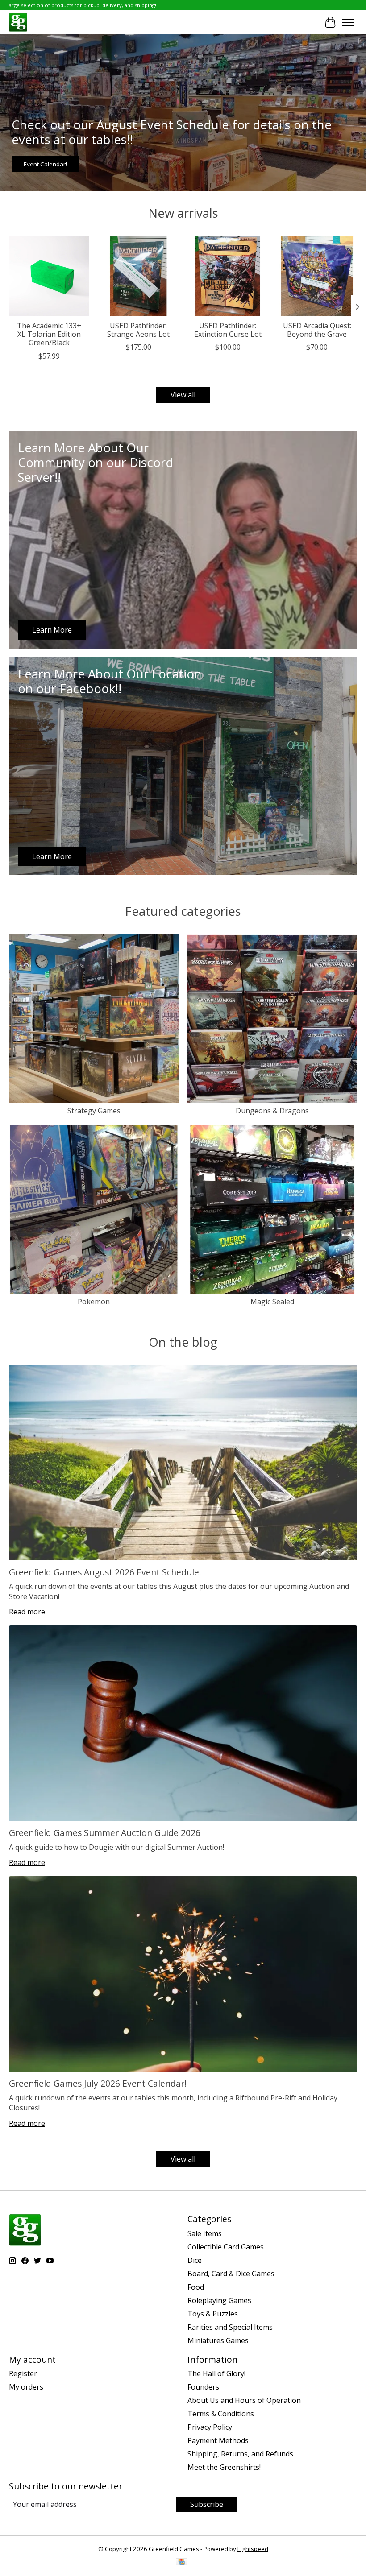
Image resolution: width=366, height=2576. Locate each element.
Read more (27, 1612)
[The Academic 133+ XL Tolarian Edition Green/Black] (49, 276)
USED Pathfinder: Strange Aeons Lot (138, 330)
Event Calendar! (45, 164)
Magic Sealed (272, 1302)
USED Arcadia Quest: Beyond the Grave (317, 330)
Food (196, 2287)
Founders (203, 2387)
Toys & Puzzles (213, 2314)
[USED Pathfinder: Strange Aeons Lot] (138, 276)
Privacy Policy (210, 2427)
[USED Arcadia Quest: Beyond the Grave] (317, 276)
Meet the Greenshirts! (224, 2467)
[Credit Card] (181, 2563)
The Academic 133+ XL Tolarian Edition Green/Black (49, 334)
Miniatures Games (218, 2340)
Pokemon (94, 1302)
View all (183, 395)
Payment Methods (218, 2440)
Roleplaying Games (219, 2300)
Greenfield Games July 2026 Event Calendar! (98, 2083)
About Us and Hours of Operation (244, 2400)
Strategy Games (94, 1111)
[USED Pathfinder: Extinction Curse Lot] (228, 276)
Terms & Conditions (221, 2414)
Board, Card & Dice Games (231, 2274)
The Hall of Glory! (216, 2373)
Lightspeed (253, 2549)
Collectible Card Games (226, 2247)
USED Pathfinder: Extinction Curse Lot (228, 330)
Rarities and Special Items (230, 2327)
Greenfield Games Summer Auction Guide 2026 (105, 1833)
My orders (26, 2387)
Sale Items (205, 2233)
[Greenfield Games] (18, 22)
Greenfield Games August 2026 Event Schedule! (105, 1572)
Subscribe (207, 2504)
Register (23, 2373)
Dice (195, 2260)
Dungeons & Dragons (272, 1111)
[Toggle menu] (348, 22)
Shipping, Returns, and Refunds (240, 2454)
